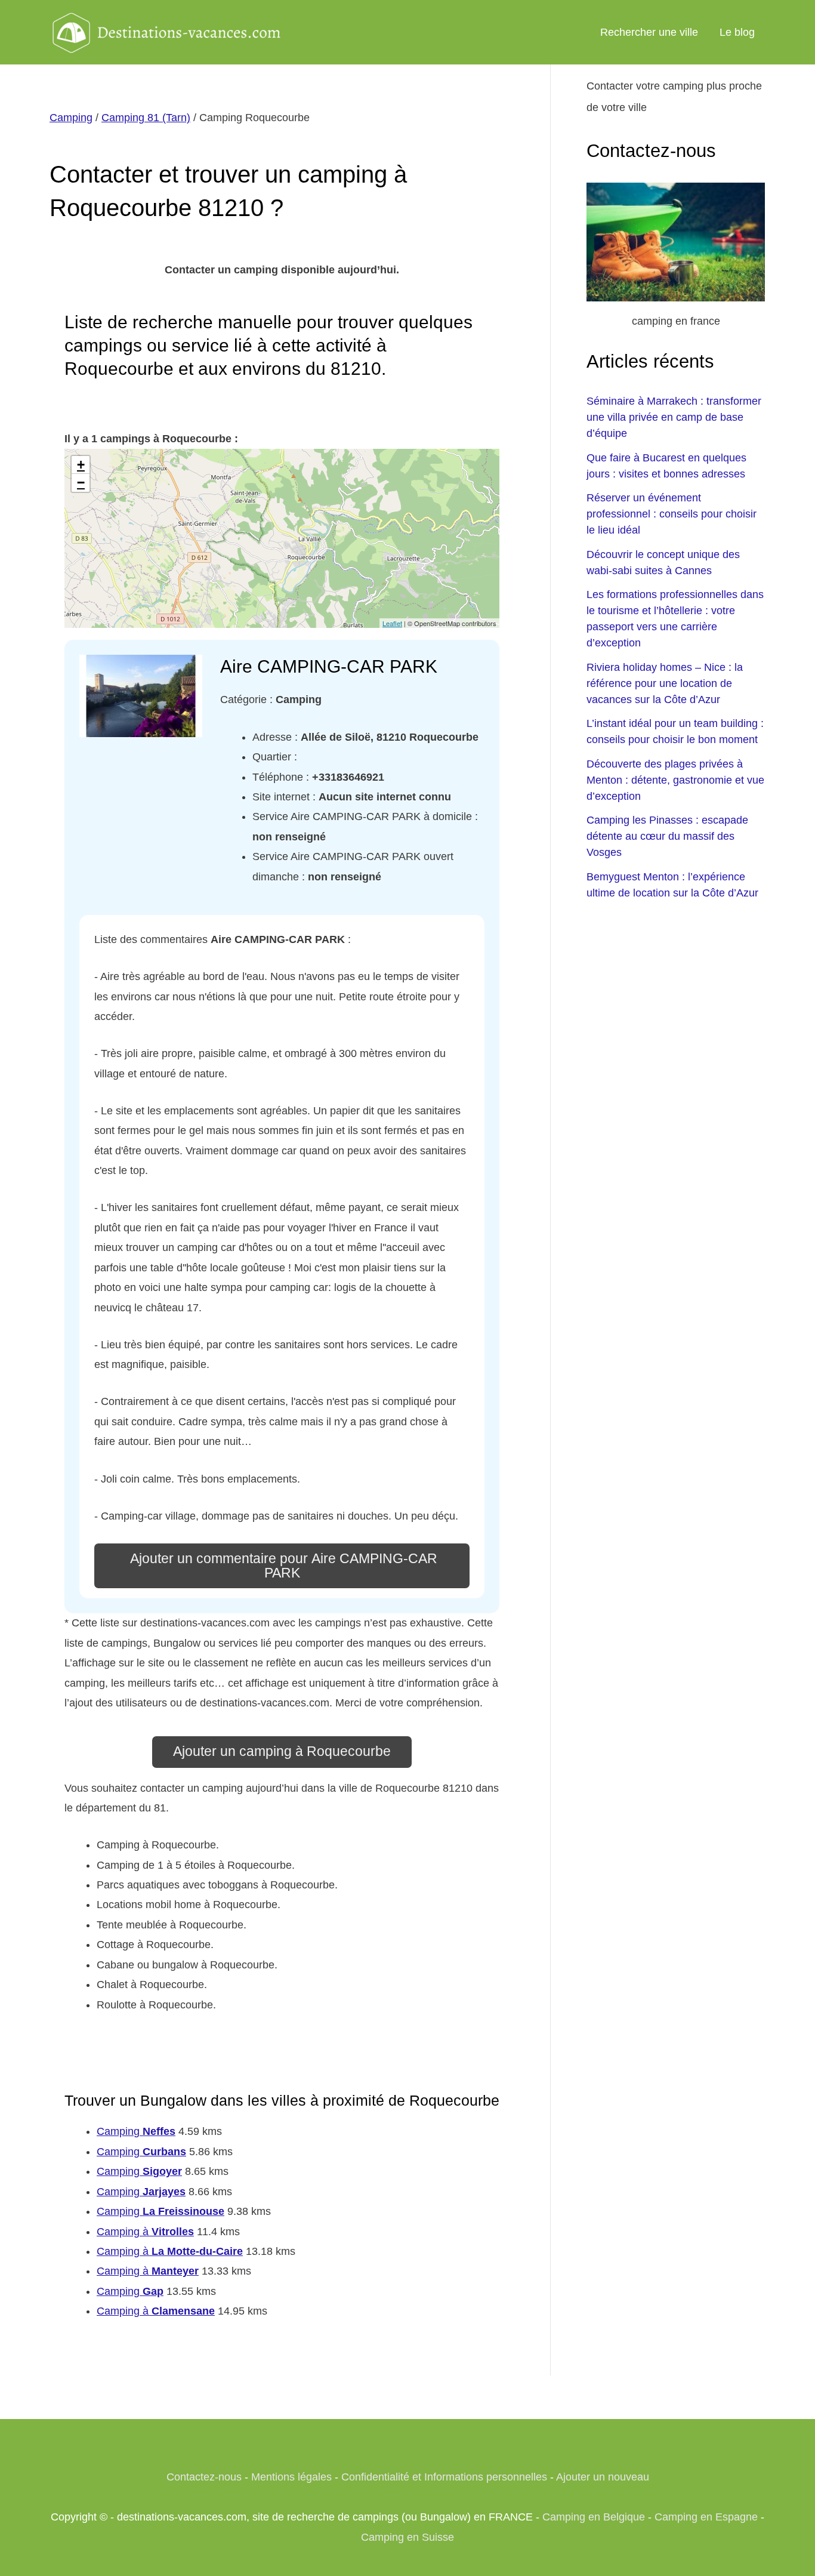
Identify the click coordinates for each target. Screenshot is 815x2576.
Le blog (737, 32)
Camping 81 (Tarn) (146, 118)
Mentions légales (291, 2477)
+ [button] (81, 465)
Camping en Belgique (594, 2517)
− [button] (81, 483)
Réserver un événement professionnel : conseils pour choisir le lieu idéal (672, 514)
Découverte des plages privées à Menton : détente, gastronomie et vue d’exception (675, 780)
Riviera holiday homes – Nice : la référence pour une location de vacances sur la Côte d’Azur (665, 683)
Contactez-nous (204, 2477)
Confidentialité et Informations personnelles (444, 2477)
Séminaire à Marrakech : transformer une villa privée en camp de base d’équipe (674, 417)
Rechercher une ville (649, 32)
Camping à (145, 2232)
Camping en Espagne (706, 2517)
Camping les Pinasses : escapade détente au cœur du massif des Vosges (667, 836)
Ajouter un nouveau (603, 2477)
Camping (71, 118)
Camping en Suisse (407, 2537)
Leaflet (392, 623)
